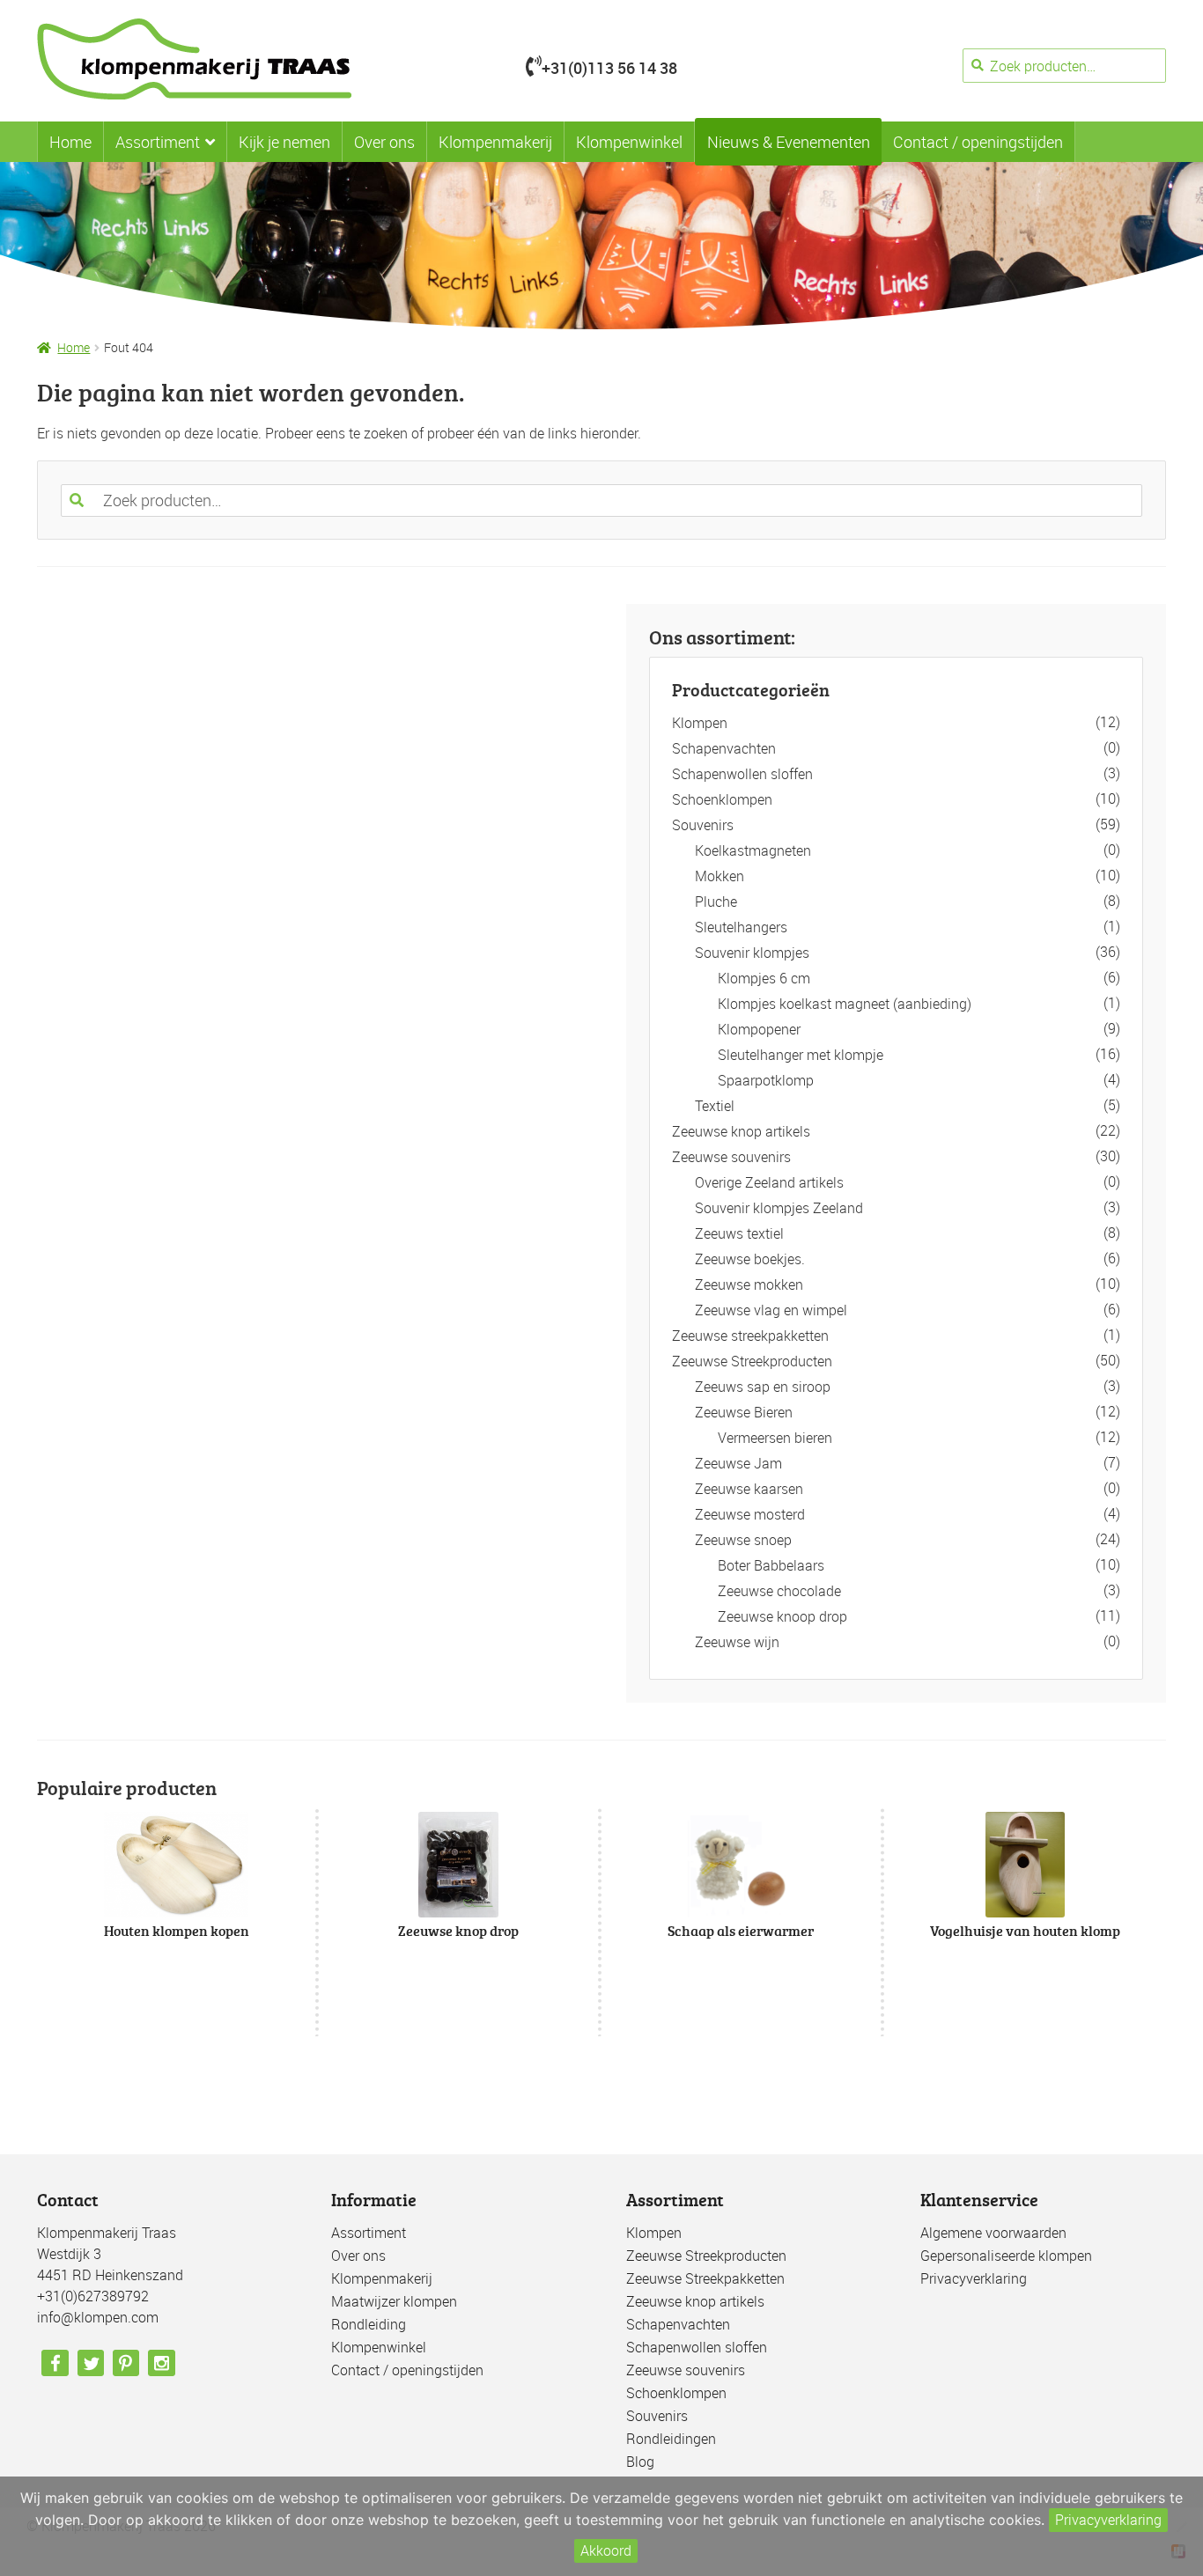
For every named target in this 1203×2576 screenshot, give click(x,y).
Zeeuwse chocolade (779, 1591)
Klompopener (759, 1029)
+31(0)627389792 (93, 2296)
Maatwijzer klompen (394, 2301)
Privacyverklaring (974, 2278)
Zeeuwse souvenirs (731, 1157)
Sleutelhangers (741, 927)
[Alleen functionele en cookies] (1181, 2527)
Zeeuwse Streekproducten (752, 1361)
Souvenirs (703, 825)
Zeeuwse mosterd (750, 1514)
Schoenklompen (722, 799)
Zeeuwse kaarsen (749, 1489)
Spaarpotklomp (766, 1080)
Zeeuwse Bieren (744, 1412)
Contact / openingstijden (978, 142)
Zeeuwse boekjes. (750, 1259)
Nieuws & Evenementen (789, 142)
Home (70, 142)
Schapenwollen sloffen (742, 774)
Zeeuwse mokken (749, 1284)
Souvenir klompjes (752, 953)
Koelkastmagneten (753, 850)
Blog (640, 2462)
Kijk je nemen (284, 142)
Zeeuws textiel (739, 1233)
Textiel (715, 1106)
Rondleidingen (671, 2439)
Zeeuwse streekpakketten (750, 1336)
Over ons (384, 142)
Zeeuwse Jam (738, 1463)
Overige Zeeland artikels (769, 1182)
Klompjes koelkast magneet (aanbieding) (845, 1004)
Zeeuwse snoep (743, 1540)
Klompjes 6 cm (764, 978)
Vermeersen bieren (775, 1438)
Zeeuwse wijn (737, 1642)
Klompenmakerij (495, 142)
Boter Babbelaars (771, 1565)
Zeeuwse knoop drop (782, 1616)
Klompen (700, 723)
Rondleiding (369, 2324)
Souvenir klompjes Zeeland (779, 1208)
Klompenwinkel (629, 142)
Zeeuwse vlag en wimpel (771, 1310)
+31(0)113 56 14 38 (609, 68)
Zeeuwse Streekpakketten (705, 2278)
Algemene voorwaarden (993, 2233)
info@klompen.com (98, 2317)
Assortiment (158, 142)
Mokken (720, 876)
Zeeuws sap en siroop (763, 1387)
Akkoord (606, 2550)
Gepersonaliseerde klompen (1006, 2256)
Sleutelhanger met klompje (801, 1055)
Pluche (716, 902)
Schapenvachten (724, 748)
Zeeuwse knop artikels (741, 1131)
